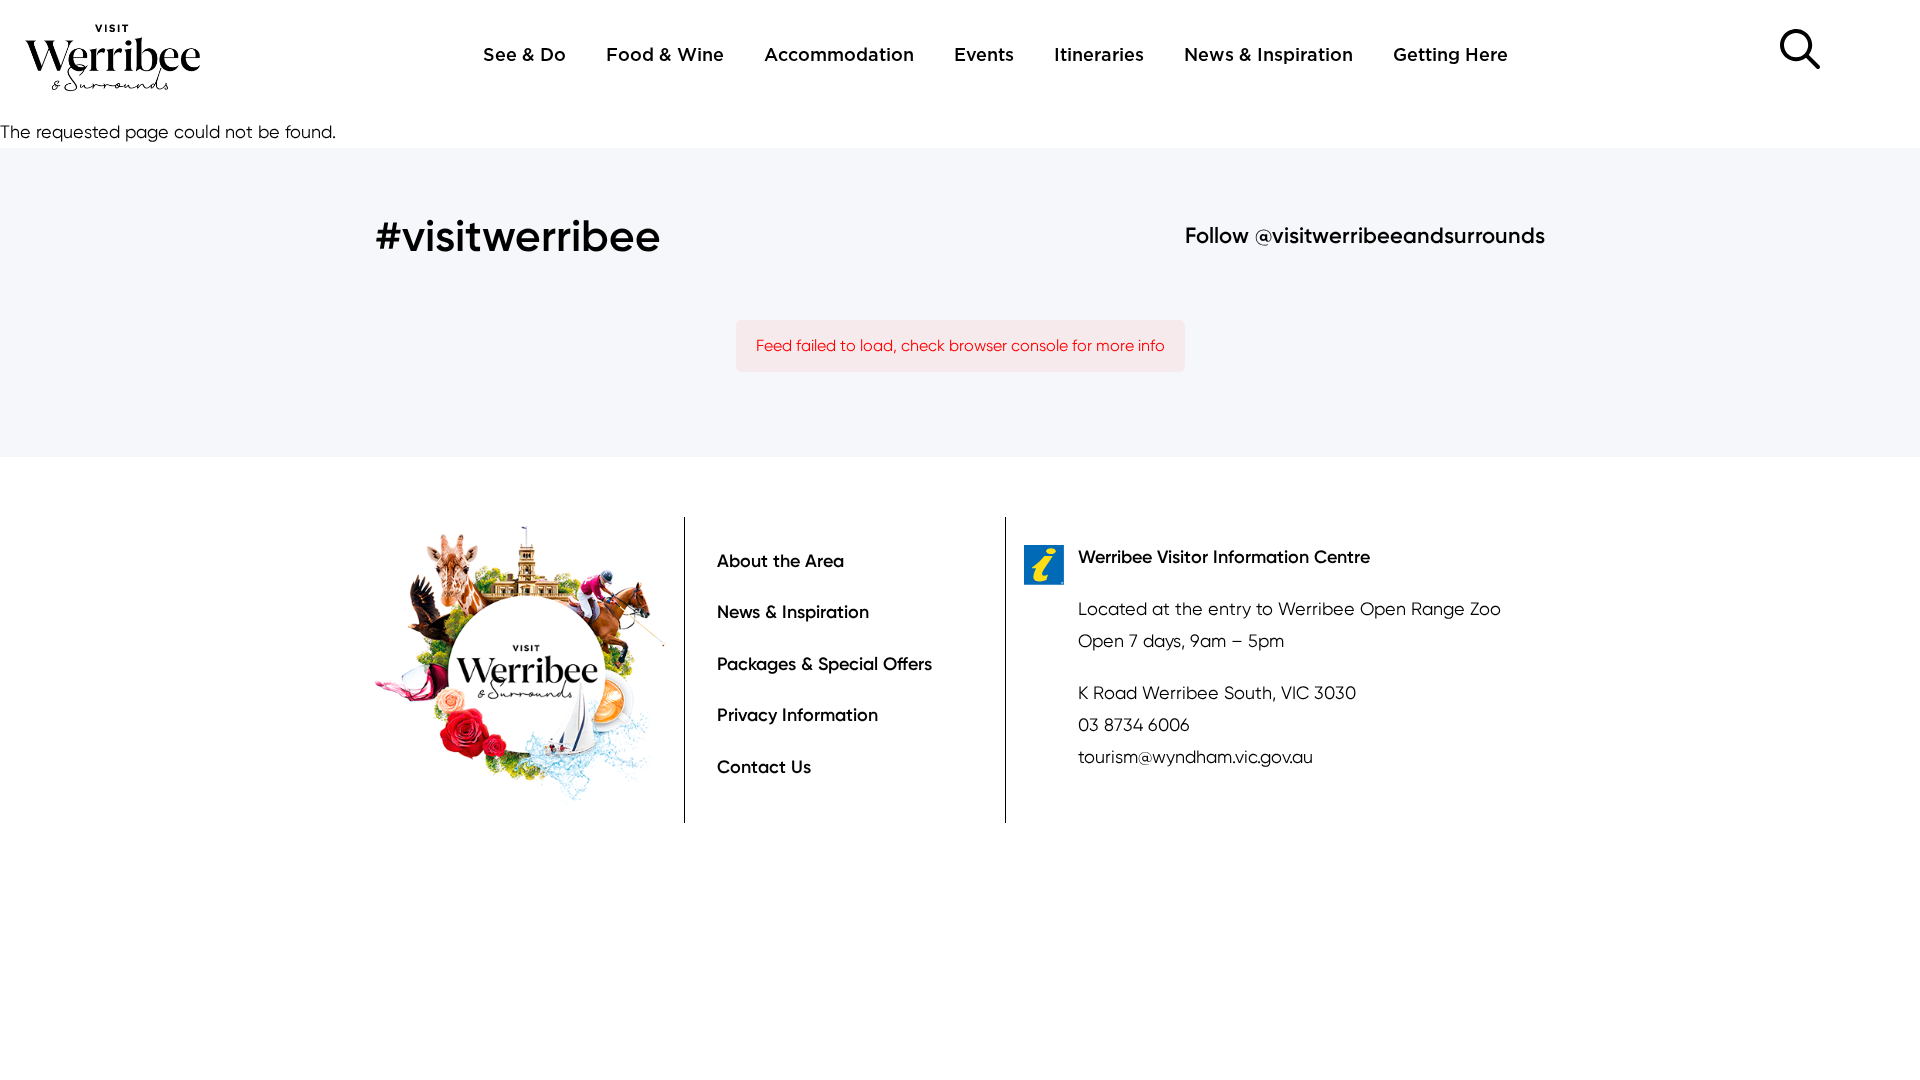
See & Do (524, 56)
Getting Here (1450, 56)
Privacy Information (797, 715)
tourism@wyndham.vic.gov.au (1195, 756)
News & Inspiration (1268, 56)
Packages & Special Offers (824, 664)
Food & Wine (665, 56)
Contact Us (764, 767)
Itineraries (1099, 56)
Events (984, 56)
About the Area (780, 561)
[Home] (113, 55)
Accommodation (839, 56)
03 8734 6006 (1134, 724)
